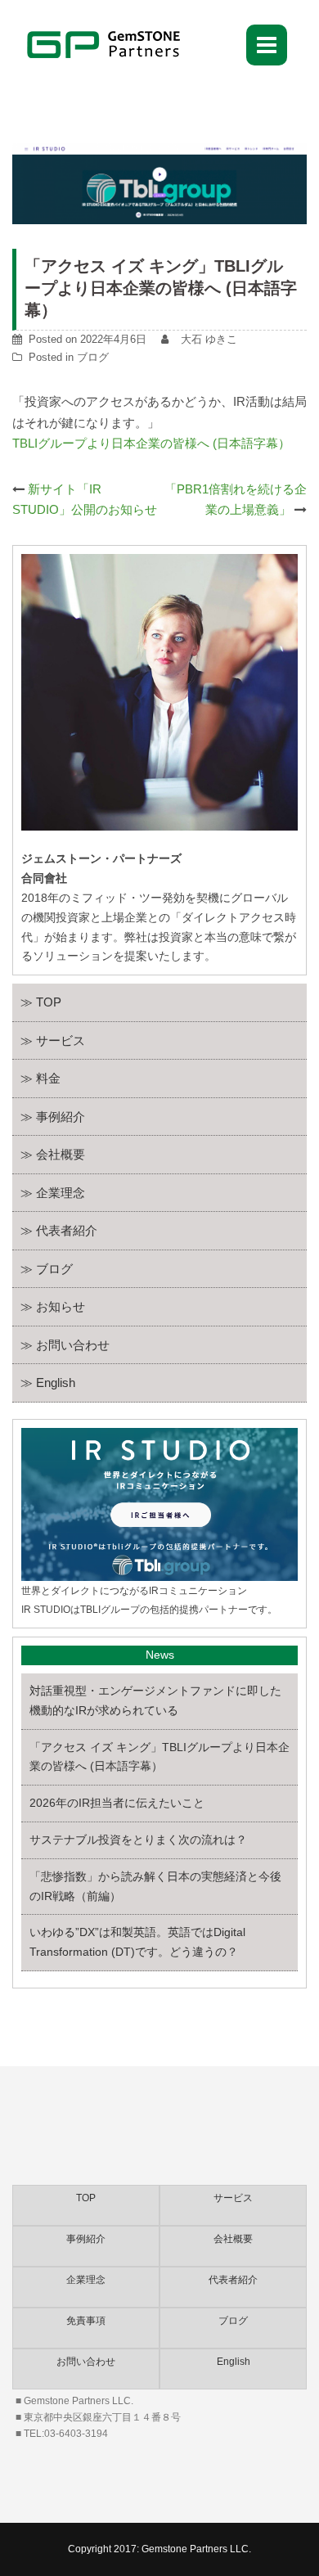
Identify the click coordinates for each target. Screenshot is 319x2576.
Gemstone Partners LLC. (196, 2549)
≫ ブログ (47, 1269)
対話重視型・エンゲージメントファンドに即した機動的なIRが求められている (155, 1700)
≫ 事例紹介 (53, 1117)
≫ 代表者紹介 (59, 1230)
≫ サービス (53, 1040)
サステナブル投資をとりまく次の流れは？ (138, 1840)
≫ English (48, 1383)
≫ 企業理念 (53, 1193)
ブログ (93, 357)
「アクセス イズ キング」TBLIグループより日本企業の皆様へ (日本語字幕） (159, 1757)
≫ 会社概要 (53, 1154)
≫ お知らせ (53, 1306)
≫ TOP (41, 1002)
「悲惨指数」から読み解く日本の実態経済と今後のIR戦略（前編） (155, 1886)
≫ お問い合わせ (65, 1345)
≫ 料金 (40, 1078)
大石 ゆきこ (209, 339)
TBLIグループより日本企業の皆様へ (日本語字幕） (151, 443)
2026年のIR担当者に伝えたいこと (117, 1803)
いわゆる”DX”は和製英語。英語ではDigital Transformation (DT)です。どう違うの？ (137, 1942)
